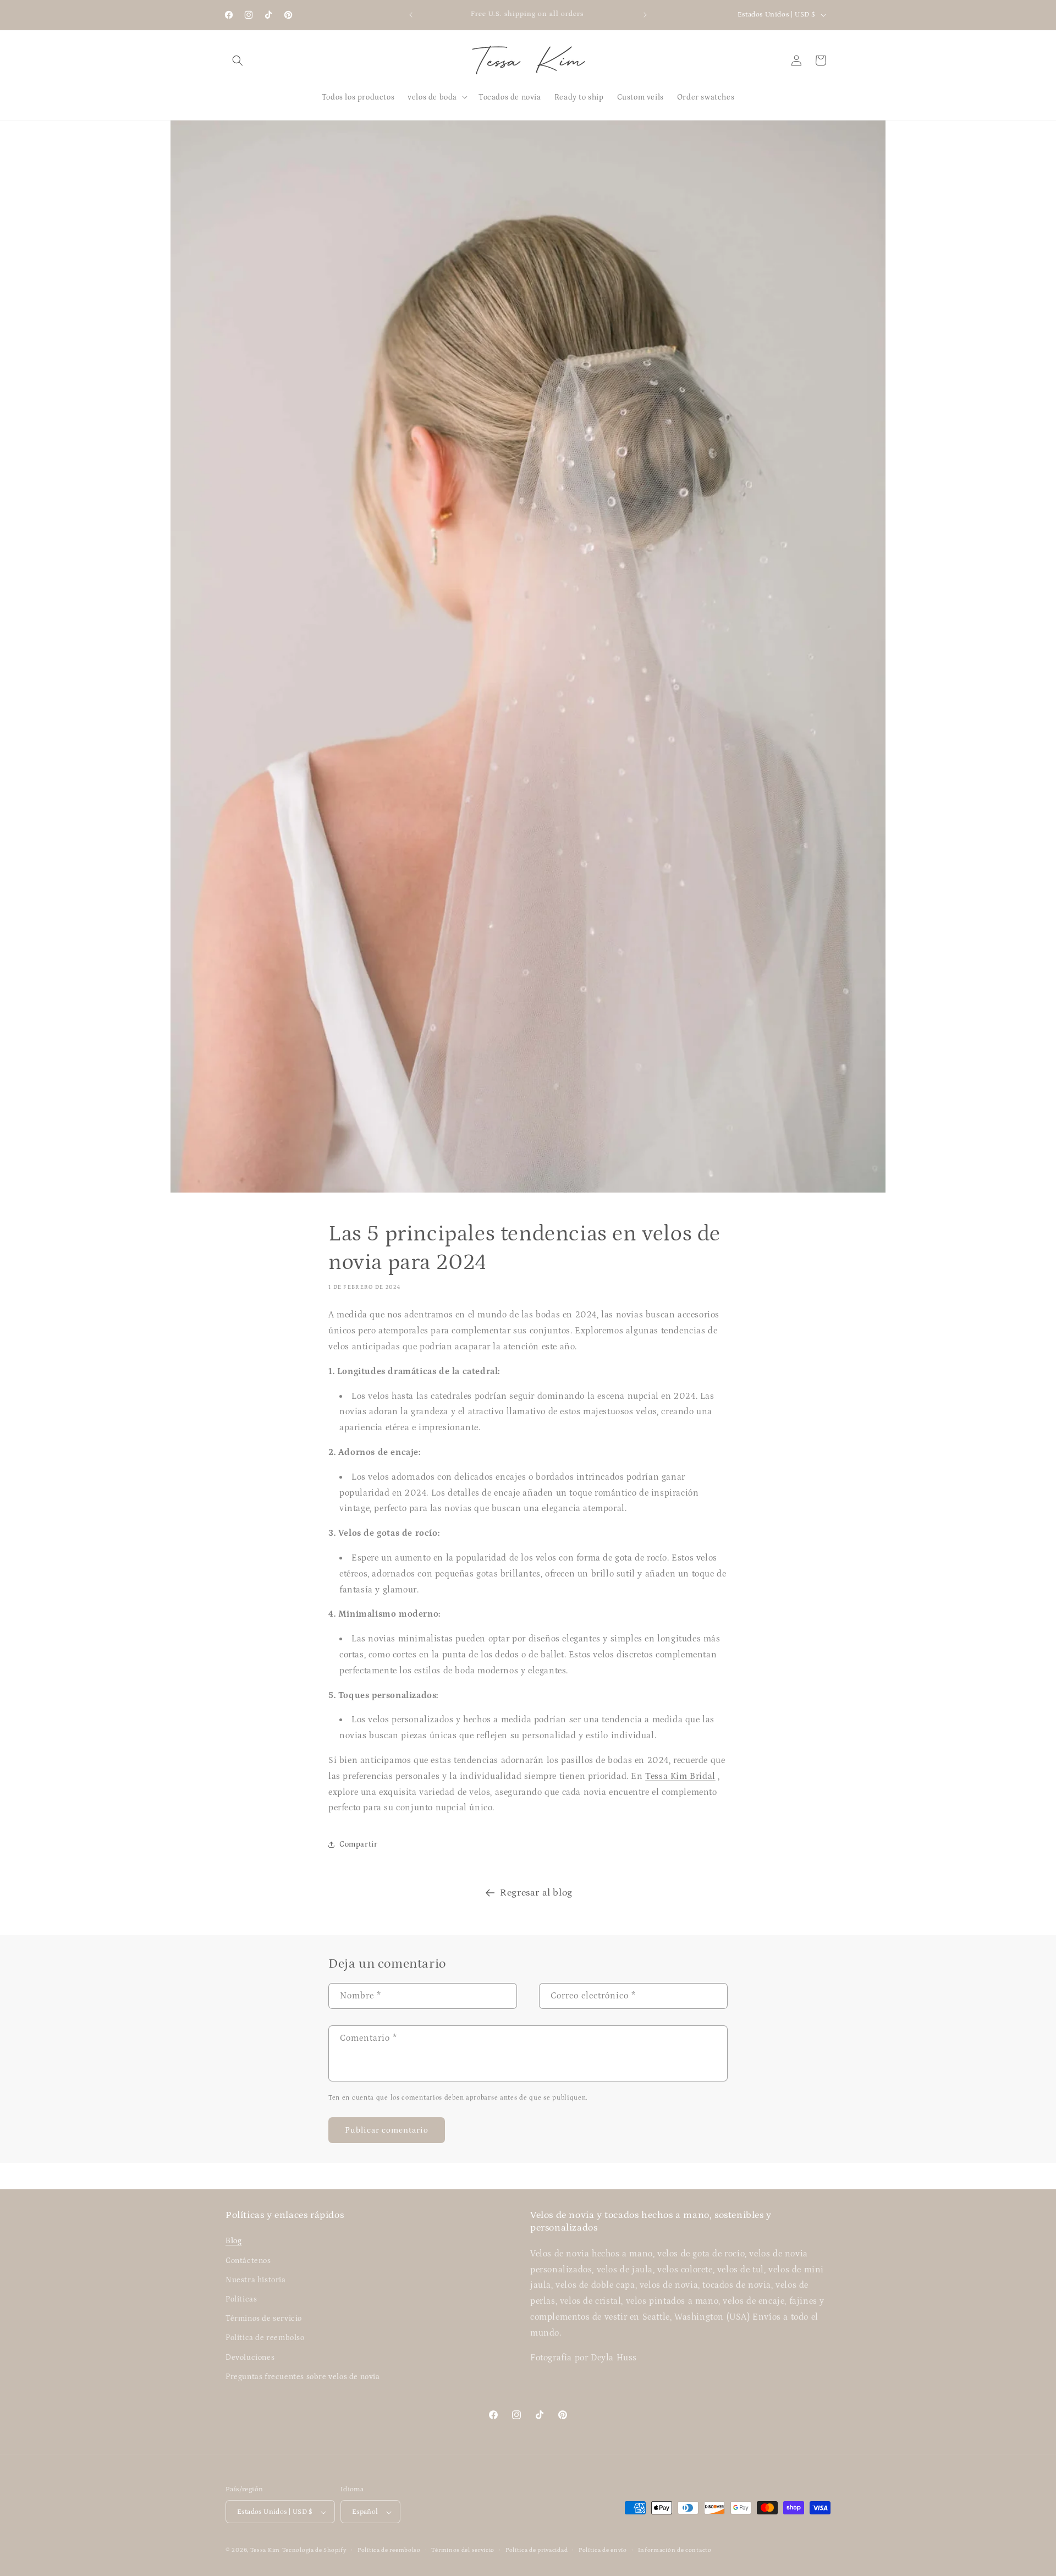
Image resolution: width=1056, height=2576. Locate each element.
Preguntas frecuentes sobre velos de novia (303, 2377)
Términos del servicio (463, 2550)
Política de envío (603, 2550)
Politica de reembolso (265, 2338)
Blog (233, 2242)
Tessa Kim (265, 2551)
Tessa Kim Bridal (680, 1776)
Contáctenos (248, 2261)
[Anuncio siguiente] (645, 15)
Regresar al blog (536, 1893)
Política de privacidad (537, 2550)
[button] (238, 61)
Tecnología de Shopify (315, 2551)
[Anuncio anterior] (411, 15)
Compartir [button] (358, 1844)
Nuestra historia (256, 2280)
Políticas (241, 2299)
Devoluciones (250, 2358)
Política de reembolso (389, 2550)
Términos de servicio (264, 2319)
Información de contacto (675, 2550)
